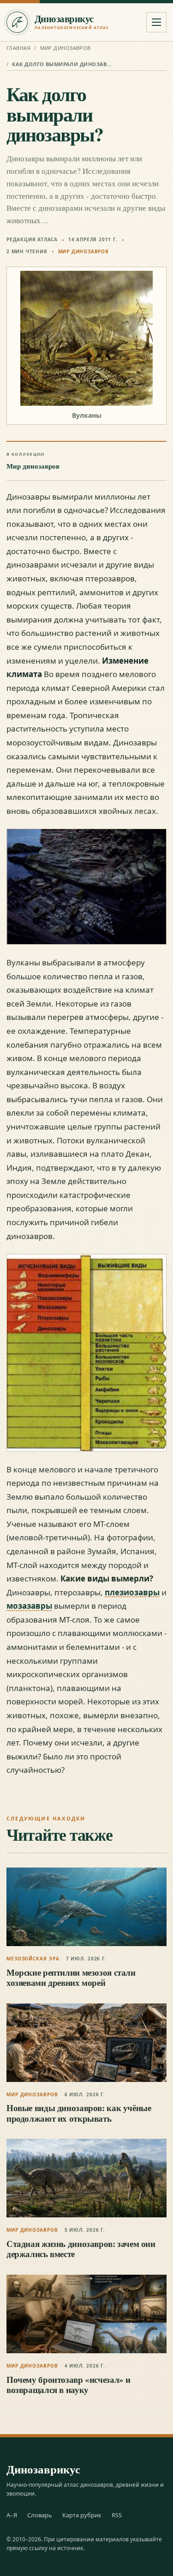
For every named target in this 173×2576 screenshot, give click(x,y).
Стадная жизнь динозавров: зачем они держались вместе (81, 2249)
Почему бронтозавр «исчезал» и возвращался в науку (69, 2384)
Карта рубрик (82, 2515)
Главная (18, 48)
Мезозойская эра (33, 1959)
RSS (117, 2515)
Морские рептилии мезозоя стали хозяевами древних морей (71, 1977)
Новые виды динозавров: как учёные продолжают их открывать (79, 2113)
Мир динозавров (66, 48)
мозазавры (29, 1606)
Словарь (40, 2515)
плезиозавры (132, 1592)
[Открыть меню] (156, 22)
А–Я (12, 2515)
